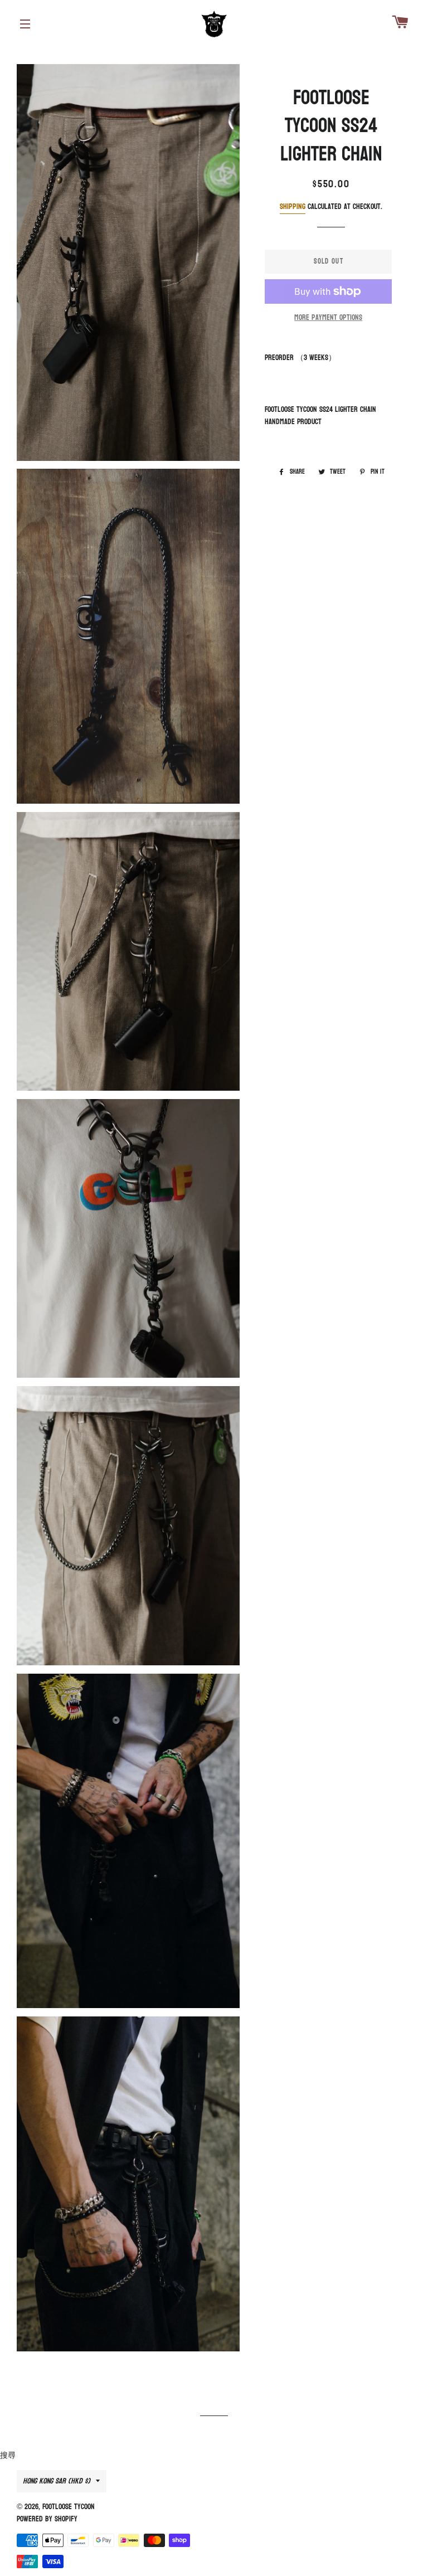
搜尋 (8, 2455)
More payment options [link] (328, 318)
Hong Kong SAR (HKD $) (57, 2481)
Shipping (293, 206)
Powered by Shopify (47, 2519)
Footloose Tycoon (69, 2507)
